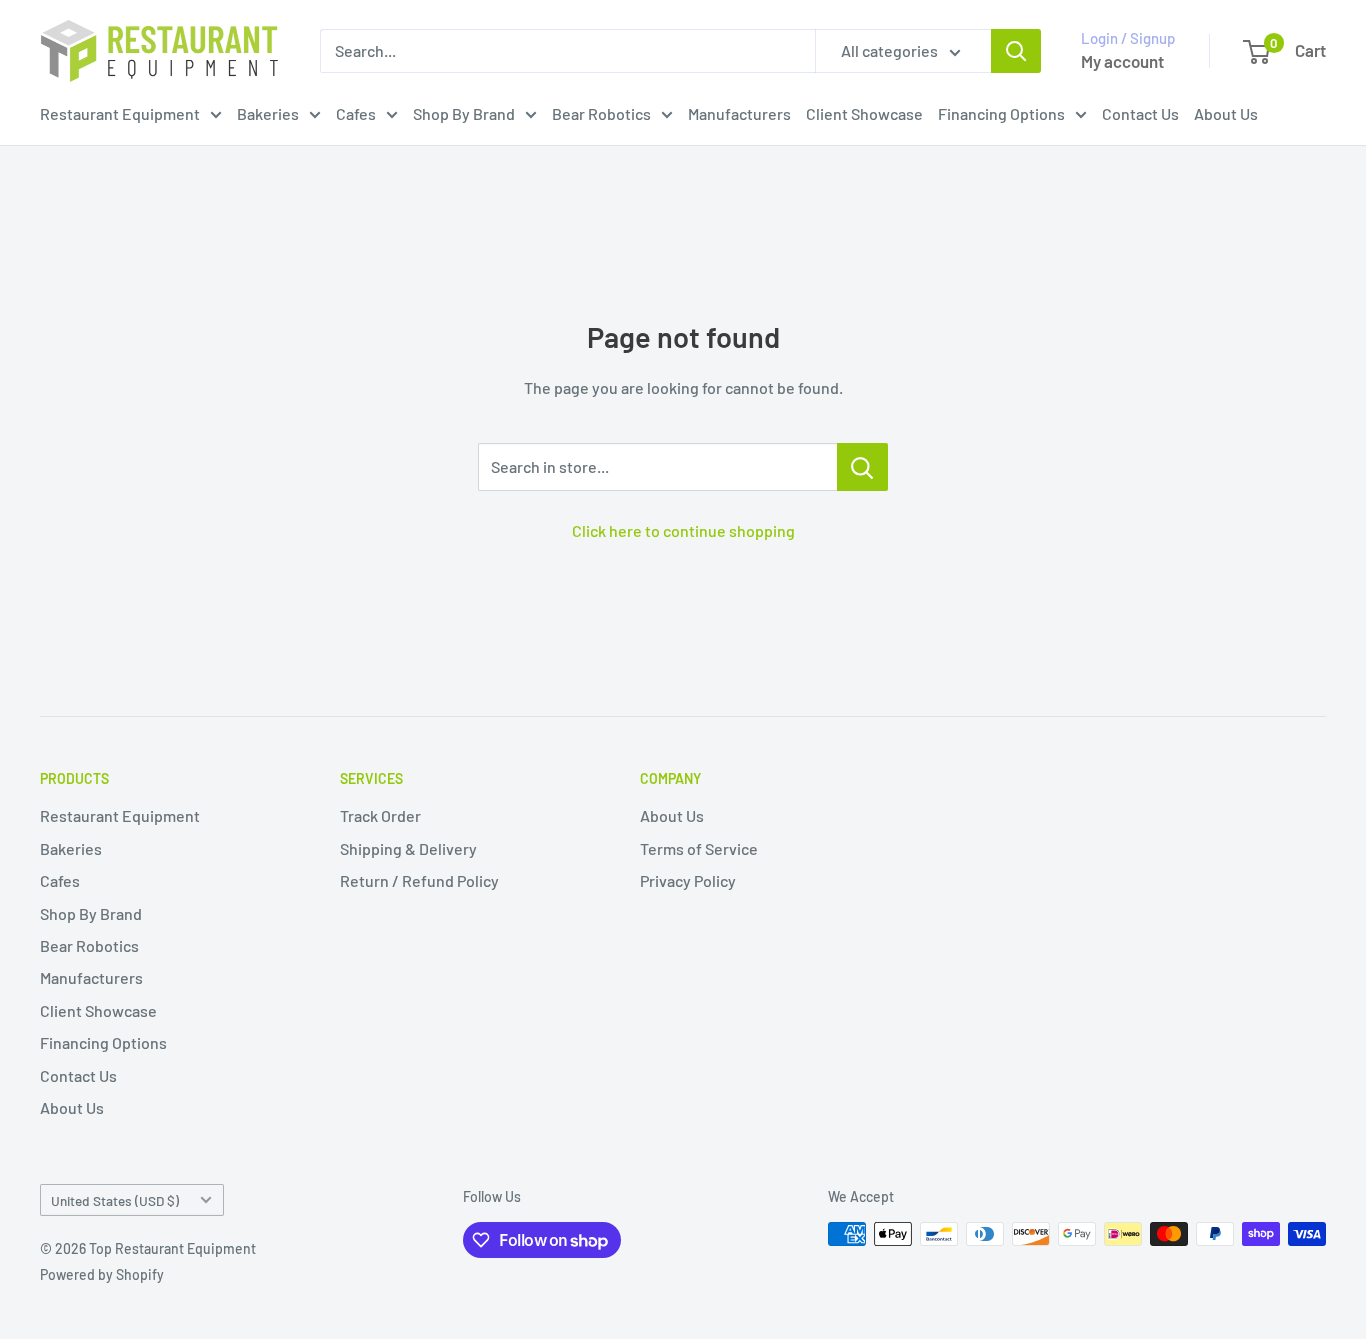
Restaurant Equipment (120, 113)
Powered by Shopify (102, 1274)
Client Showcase (864, 113)
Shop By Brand (464, 113)
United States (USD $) (115, 1200)
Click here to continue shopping (683, 530)
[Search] (1016, 51)
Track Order (380, 815)
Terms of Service (699, 848)
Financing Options (1001, 113)
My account (1122, 61)
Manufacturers (739, 113)
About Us (1226, 113)
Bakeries (268, 113)
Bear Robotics (601, 113)
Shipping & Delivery (408, 848)
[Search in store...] (862, 467)
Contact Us (1140, 113)
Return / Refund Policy (419, 880)
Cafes (356, 113)
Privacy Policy (688, 880)
